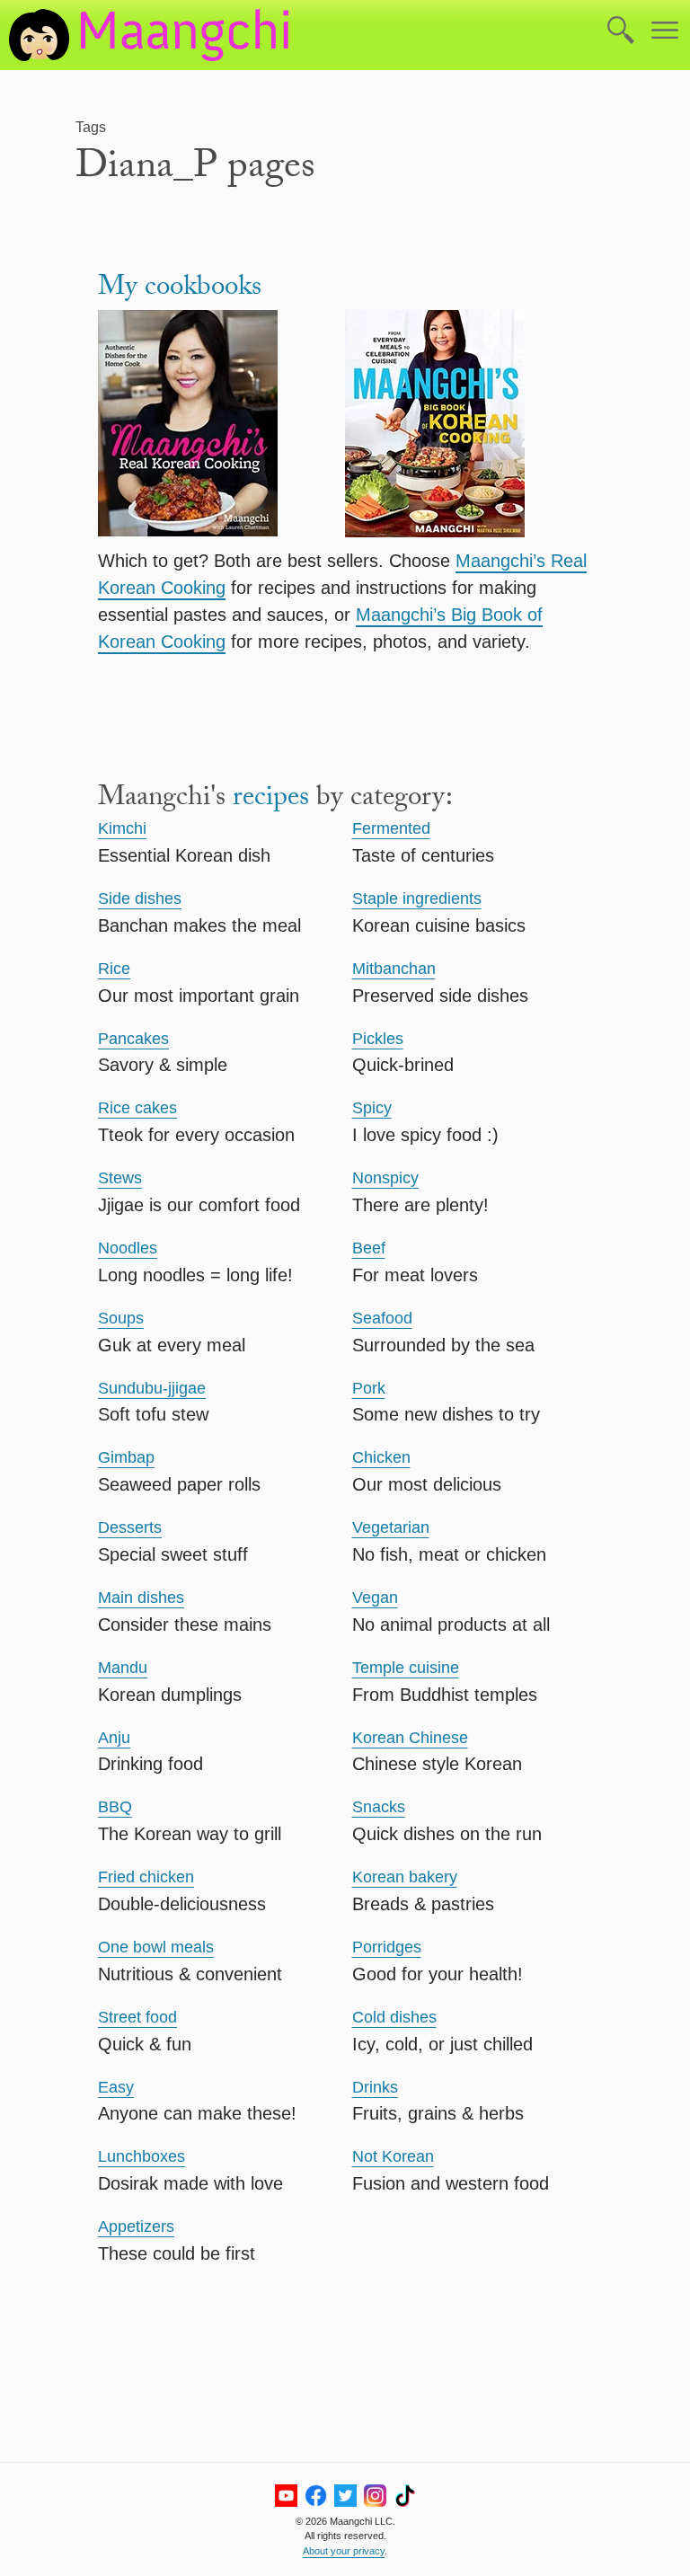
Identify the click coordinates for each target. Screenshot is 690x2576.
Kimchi (122, 828)
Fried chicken (146, 1877)
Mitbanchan (394, 969)
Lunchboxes (142, 2156)
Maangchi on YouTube (286, 2496)
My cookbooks (180, 290)
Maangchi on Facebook (316, 2496)
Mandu (123, 1668)
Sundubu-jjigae (152, 1388)
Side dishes (140, 899)
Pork (369, 1388)
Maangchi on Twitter (345, 2496)
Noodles (128, 1248)
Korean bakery (405, 1877)
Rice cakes (137, 1108)
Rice (114, 969)
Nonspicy (385, 1178)
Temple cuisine (406, 1668)
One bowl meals (156, 1947)
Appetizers (136, 2226)
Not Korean (393, 2156)
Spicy (372, 1108)
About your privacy (344, 2551)
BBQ (115, 1807)
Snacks (379, 1807)
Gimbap (126, 1457)
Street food (137, 2017)
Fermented (391, 828)
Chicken (381, 1457)
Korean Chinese (410, 1738)
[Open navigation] (665, 31)
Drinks (375, 2087)
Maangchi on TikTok (405, 2496)
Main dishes (141, 1598)
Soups (121, 1318)
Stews (120, 1178)
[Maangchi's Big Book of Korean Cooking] (469, 427)
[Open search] (621, 31)
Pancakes (133, 1039)
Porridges (387, 1947)
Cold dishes (394, 2017)
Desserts (130, 1527)
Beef (369, 1248)
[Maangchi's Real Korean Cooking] (221, 427)
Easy (116, 2087)
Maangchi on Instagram (375, 2496)
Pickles (378, 1039)
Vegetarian (391, 1527)
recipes (271, 800)
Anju (114, 1738)
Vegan (375, 1598)
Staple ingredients (417, 899)
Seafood (382, 1318)
